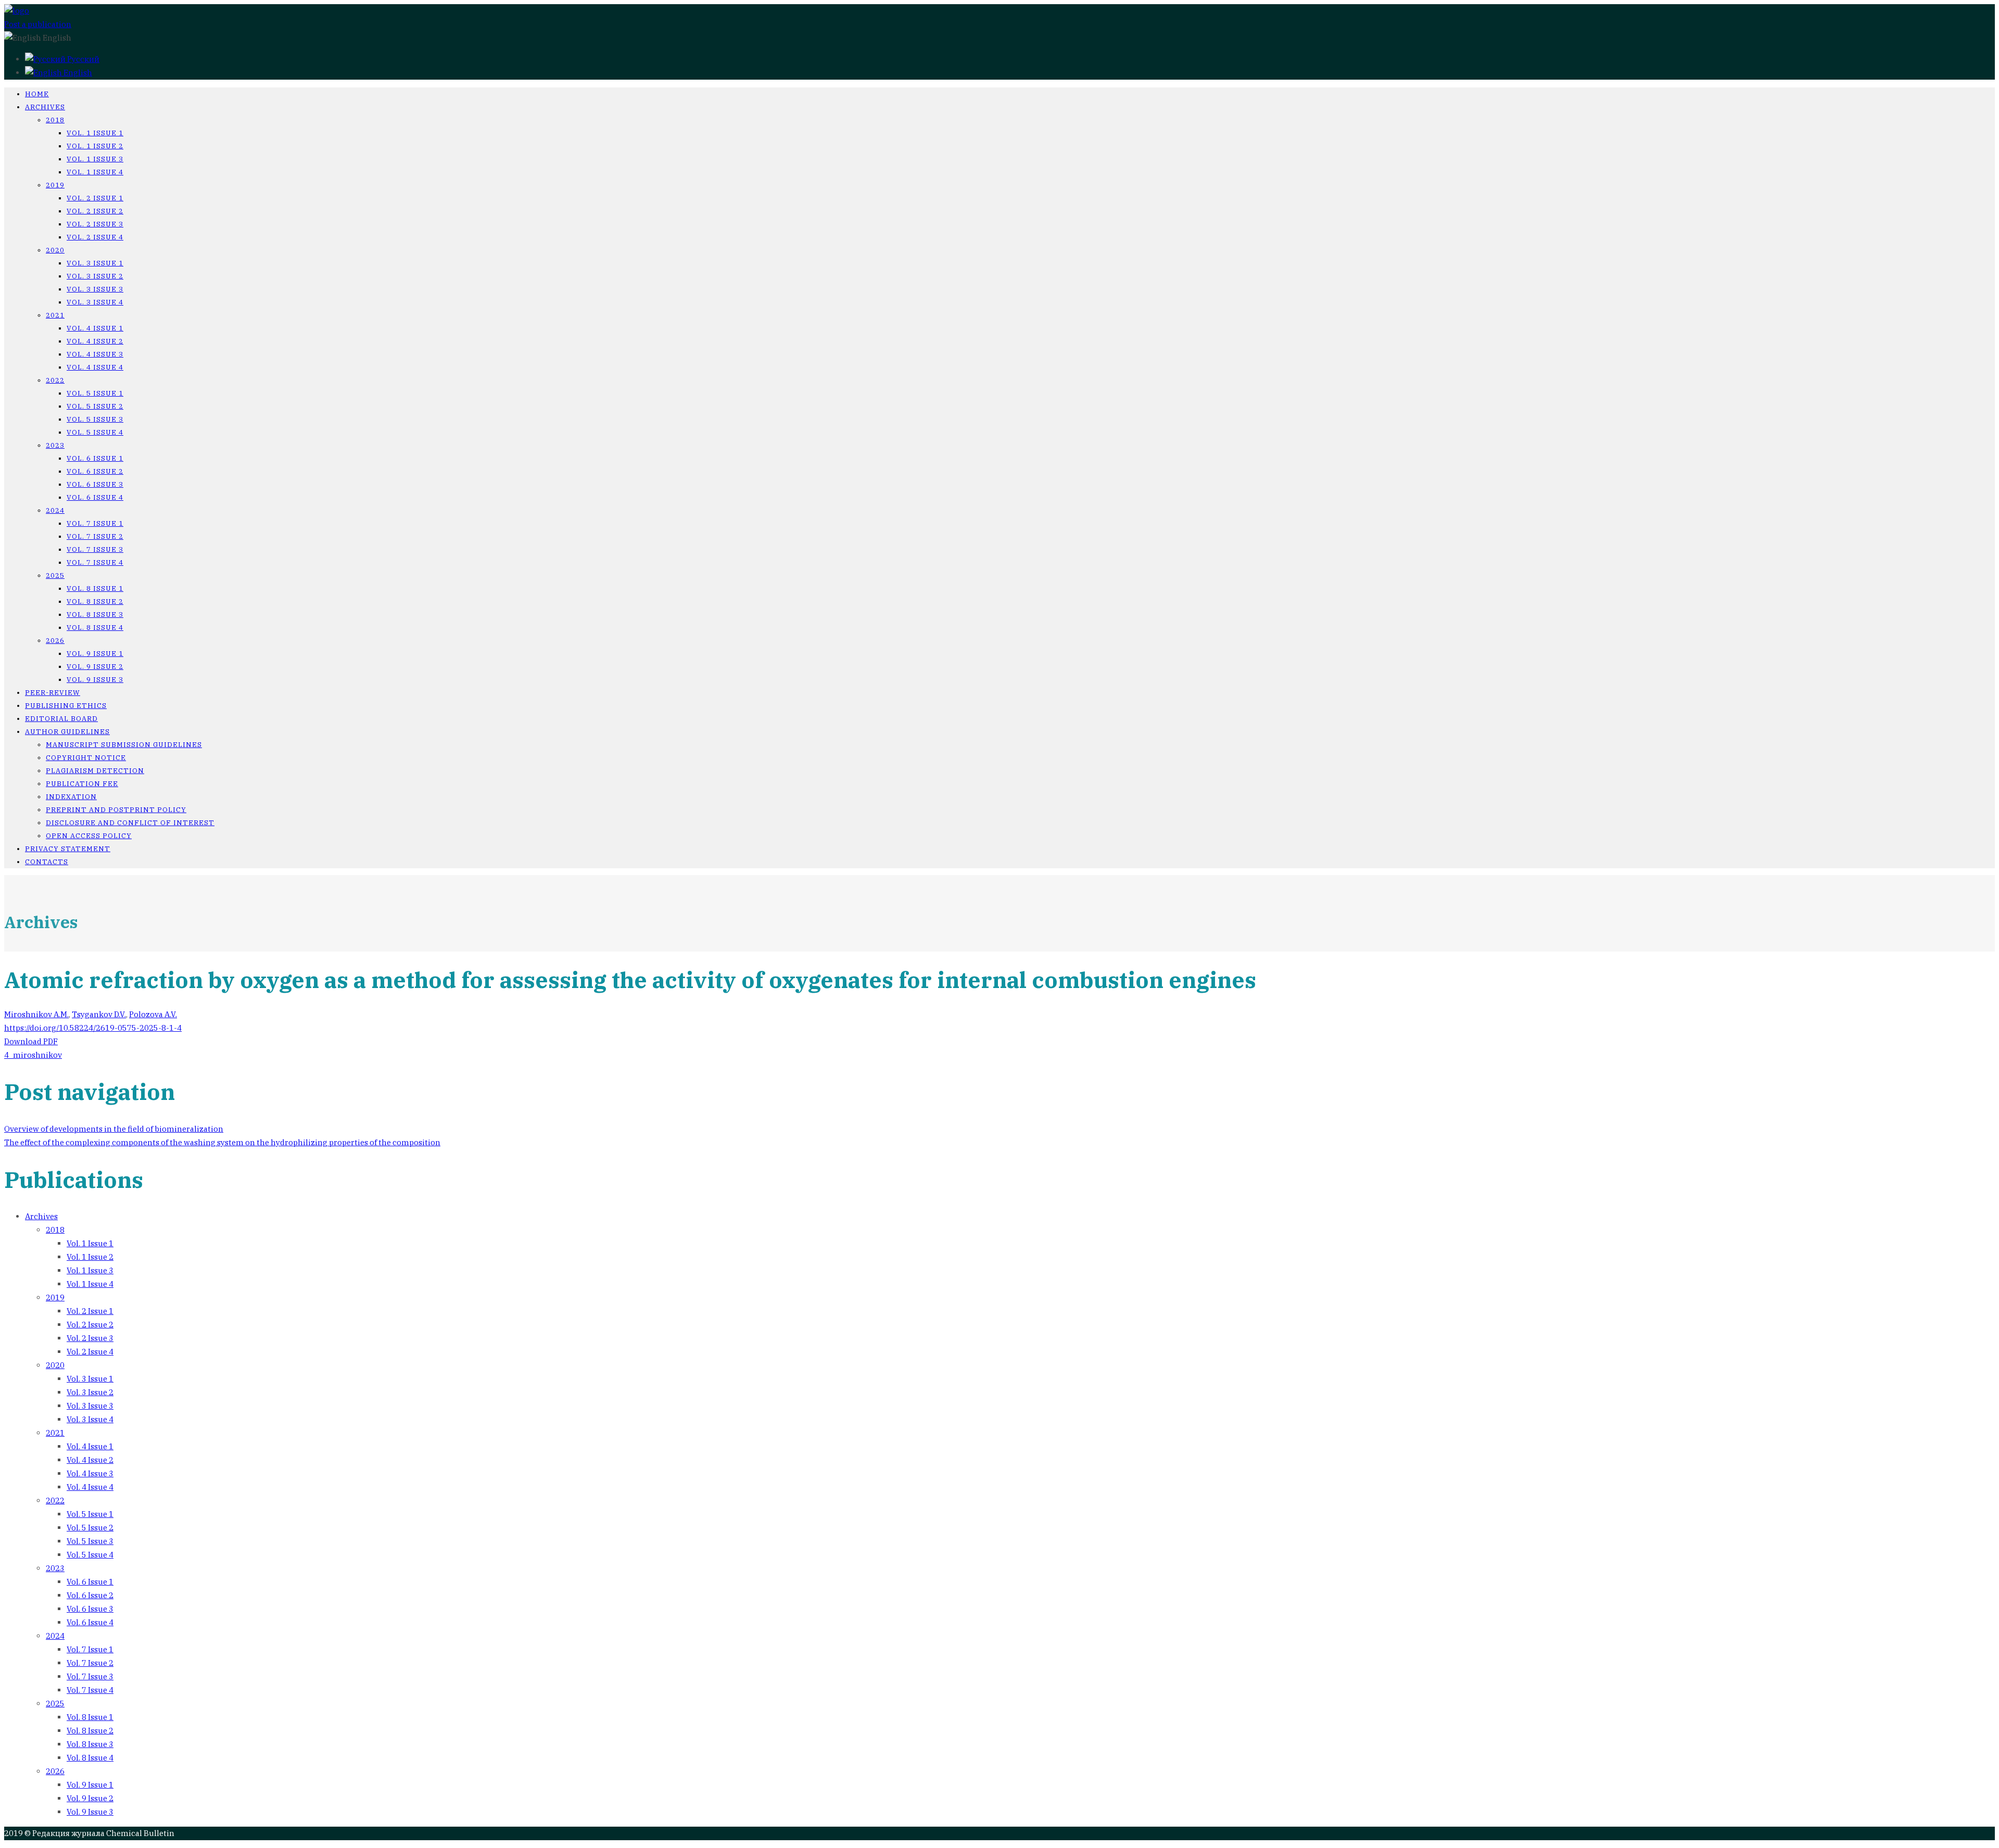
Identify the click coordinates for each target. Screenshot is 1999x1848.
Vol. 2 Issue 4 (95, 237)
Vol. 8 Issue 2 (95, 602)
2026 (55, 641)
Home (37, 94)
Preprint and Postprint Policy (116, 810)
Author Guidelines (67, 732)
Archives (45, 107)
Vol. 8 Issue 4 (95, 628)
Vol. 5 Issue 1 (95, 393)
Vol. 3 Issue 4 (95, 302)
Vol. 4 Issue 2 (95, 341)
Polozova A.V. (153, 1014)
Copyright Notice (86, 758)
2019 (55, 185)
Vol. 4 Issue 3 (95, 354)
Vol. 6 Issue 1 (95, 458)
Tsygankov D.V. (99, 1014)
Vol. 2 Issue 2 (95, 211)
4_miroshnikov (33, 1055)
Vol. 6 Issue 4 (95, 497)
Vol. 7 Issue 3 (95, 549)
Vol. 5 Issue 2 (95, 406)
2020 (55, 250)
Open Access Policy (89, 836)
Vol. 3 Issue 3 (95, 289)
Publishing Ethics (66, 706)
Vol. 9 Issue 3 (95, 680)
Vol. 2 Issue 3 (95, 224)
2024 (55, 510)
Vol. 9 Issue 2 (95, 667)
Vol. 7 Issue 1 (95, 523)
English (77, 73)
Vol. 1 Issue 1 (95, 133)
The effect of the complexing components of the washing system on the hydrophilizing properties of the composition (222, 1142)
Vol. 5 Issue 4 (95, 432)
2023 (55, 445)
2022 (55, 380)
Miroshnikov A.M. (36, 1014)
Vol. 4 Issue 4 (95, 367)
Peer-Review (53, 693)
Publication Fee (82, 784)
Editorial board (61, 719)
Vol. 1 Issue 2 (95, 146)
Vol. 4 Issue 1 (95, 328)
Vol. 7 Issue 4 (95, 562)
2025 (55, 575)
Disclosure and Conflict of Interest (130, 823)
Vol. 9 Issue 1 (95, 654)
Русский (83, 59)
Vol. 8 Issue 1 (95, 588)
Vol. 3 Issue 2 (95, 276)
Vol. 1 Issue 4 (95, 172)
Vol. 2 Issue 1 (95, 198)
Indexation (71, 797)
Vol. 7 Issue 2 (95, 536)
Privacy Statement (68, 849)
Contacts (47, 862)
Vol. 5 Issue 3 (95, 419)
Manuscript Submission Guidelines (124, 745)
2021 (55, 315)
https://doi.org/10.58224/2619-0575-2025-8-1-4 (93, 1028)
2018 (55, 120)
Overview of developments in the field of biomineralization (114, 1129)
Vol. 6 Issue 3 (95, 484)
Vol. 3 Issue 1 (95, 263)
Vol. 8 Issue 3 (95, 615)
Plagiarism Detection (95, 771)
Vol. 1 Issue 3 (95, 159)
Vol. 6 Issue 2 (95, 471)
